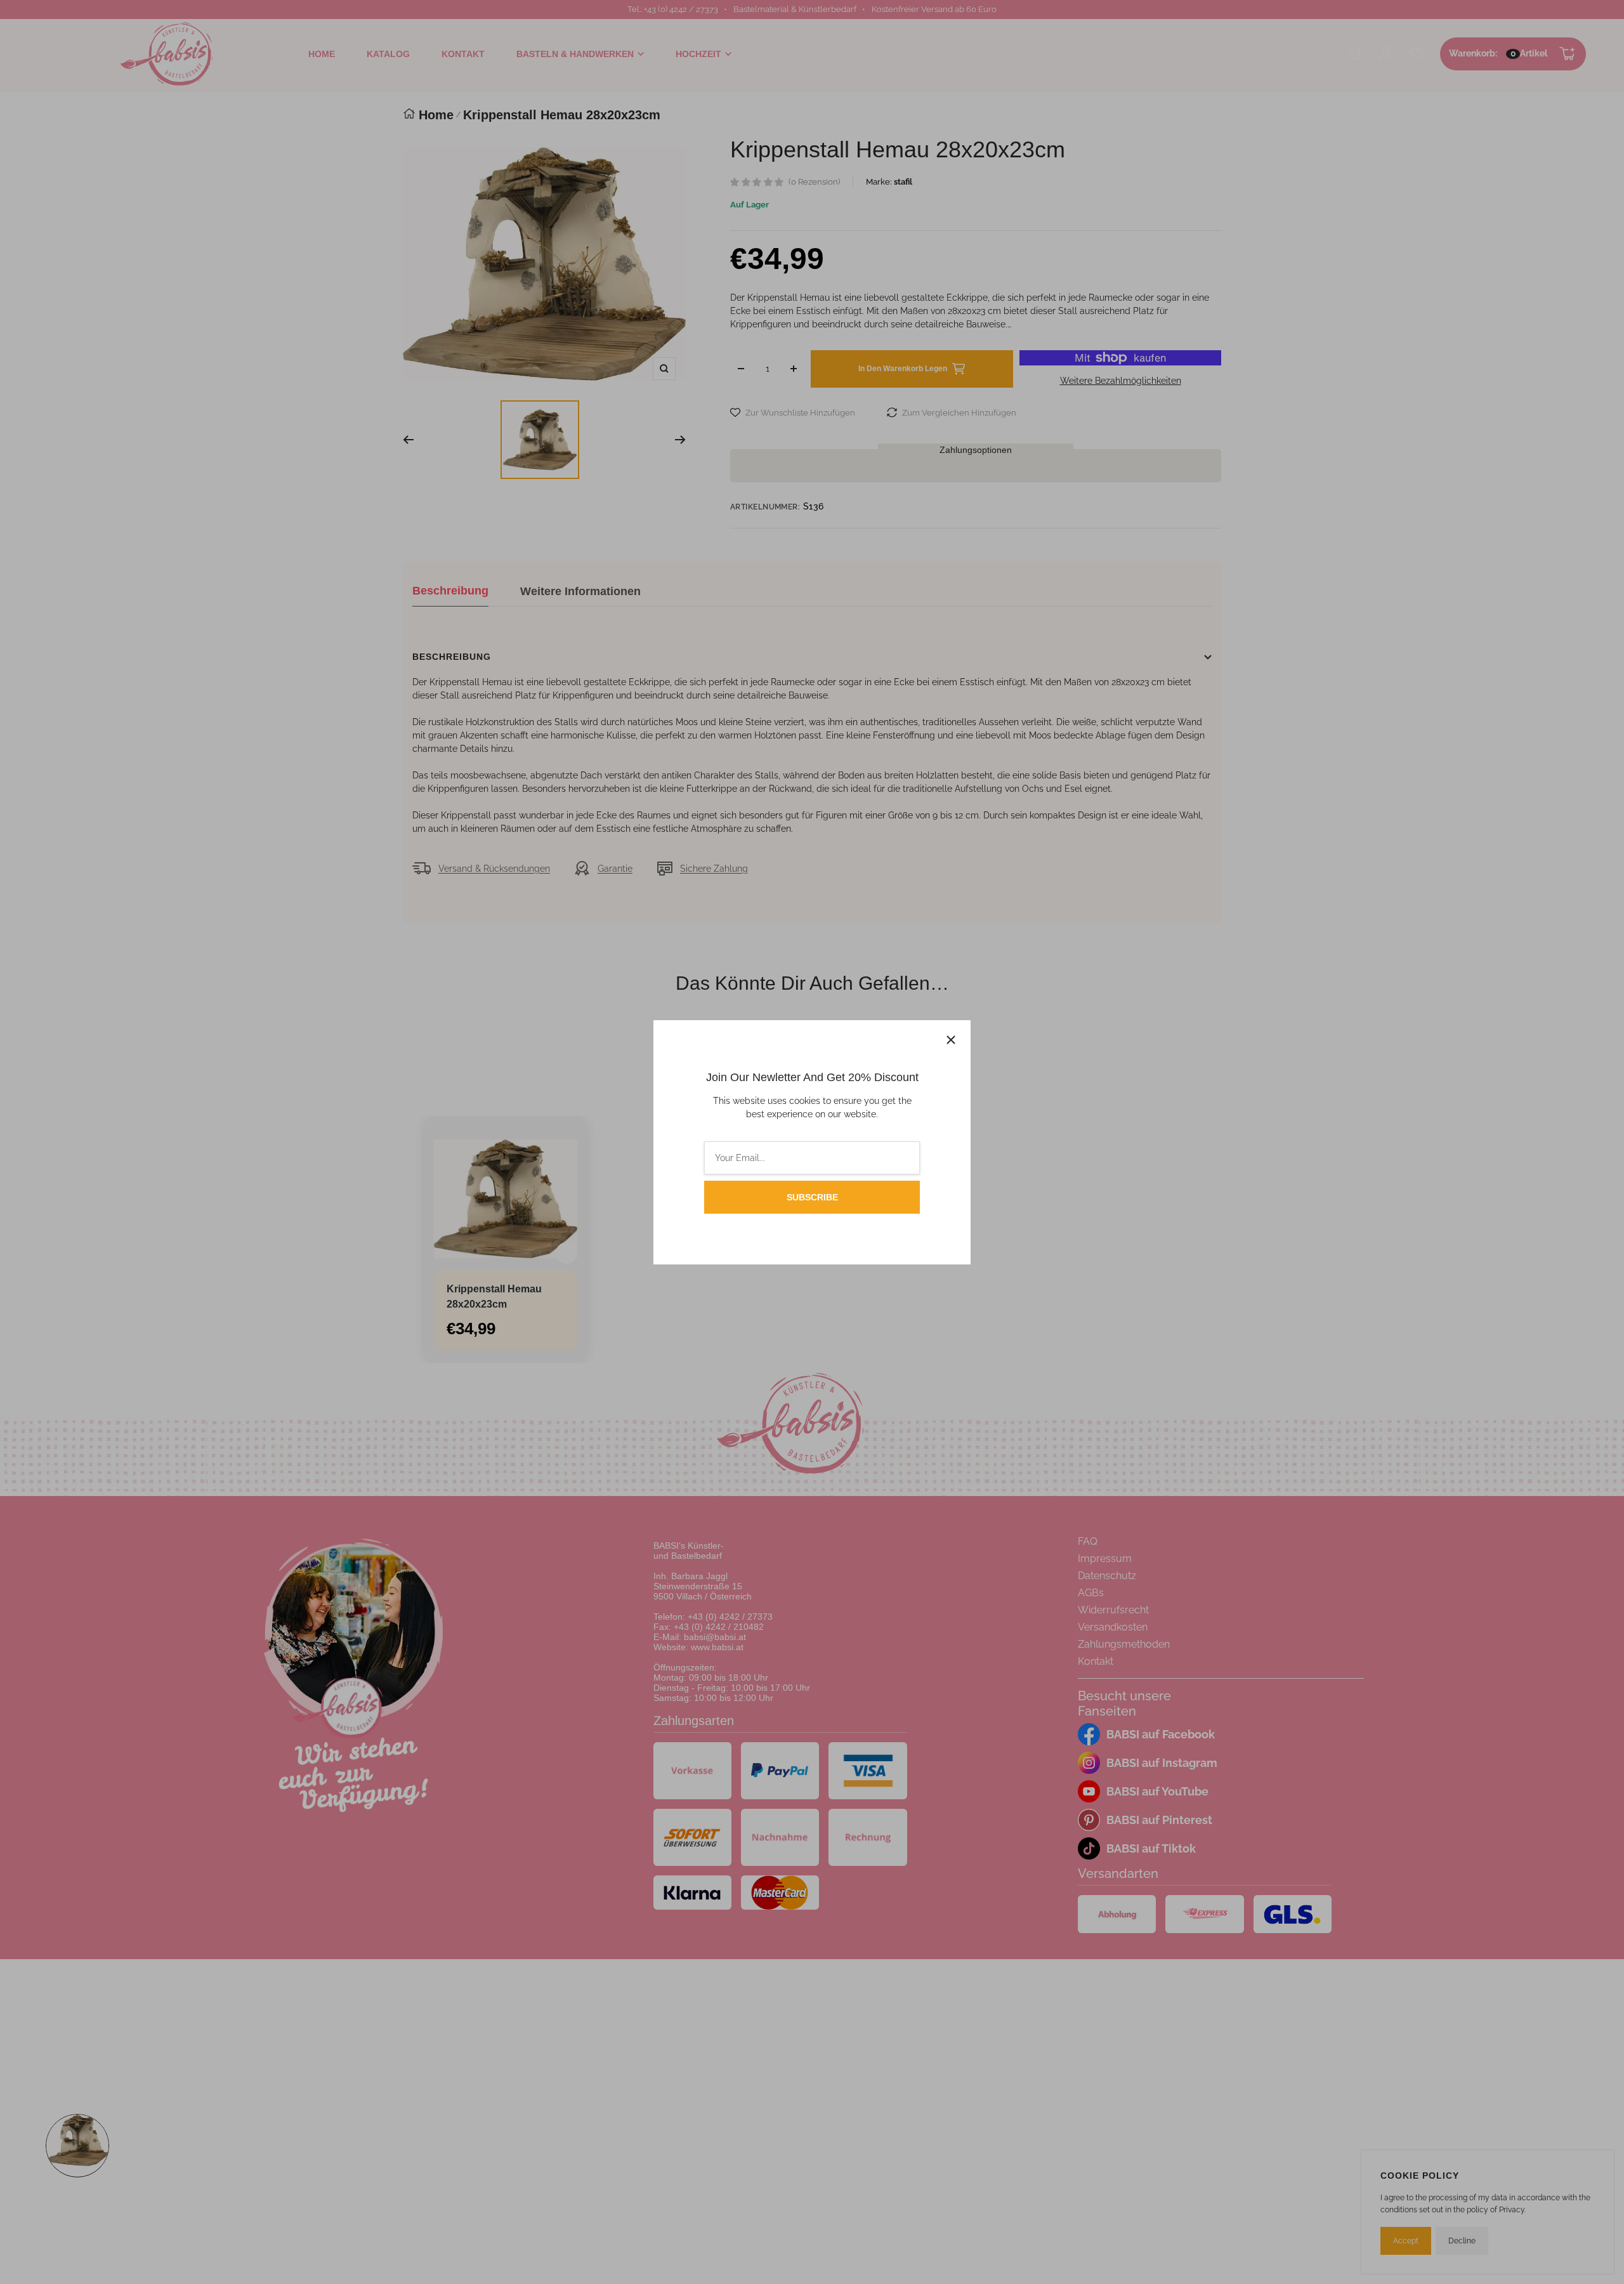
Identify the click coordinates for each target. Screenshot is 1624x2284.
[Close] (951, 1040)
